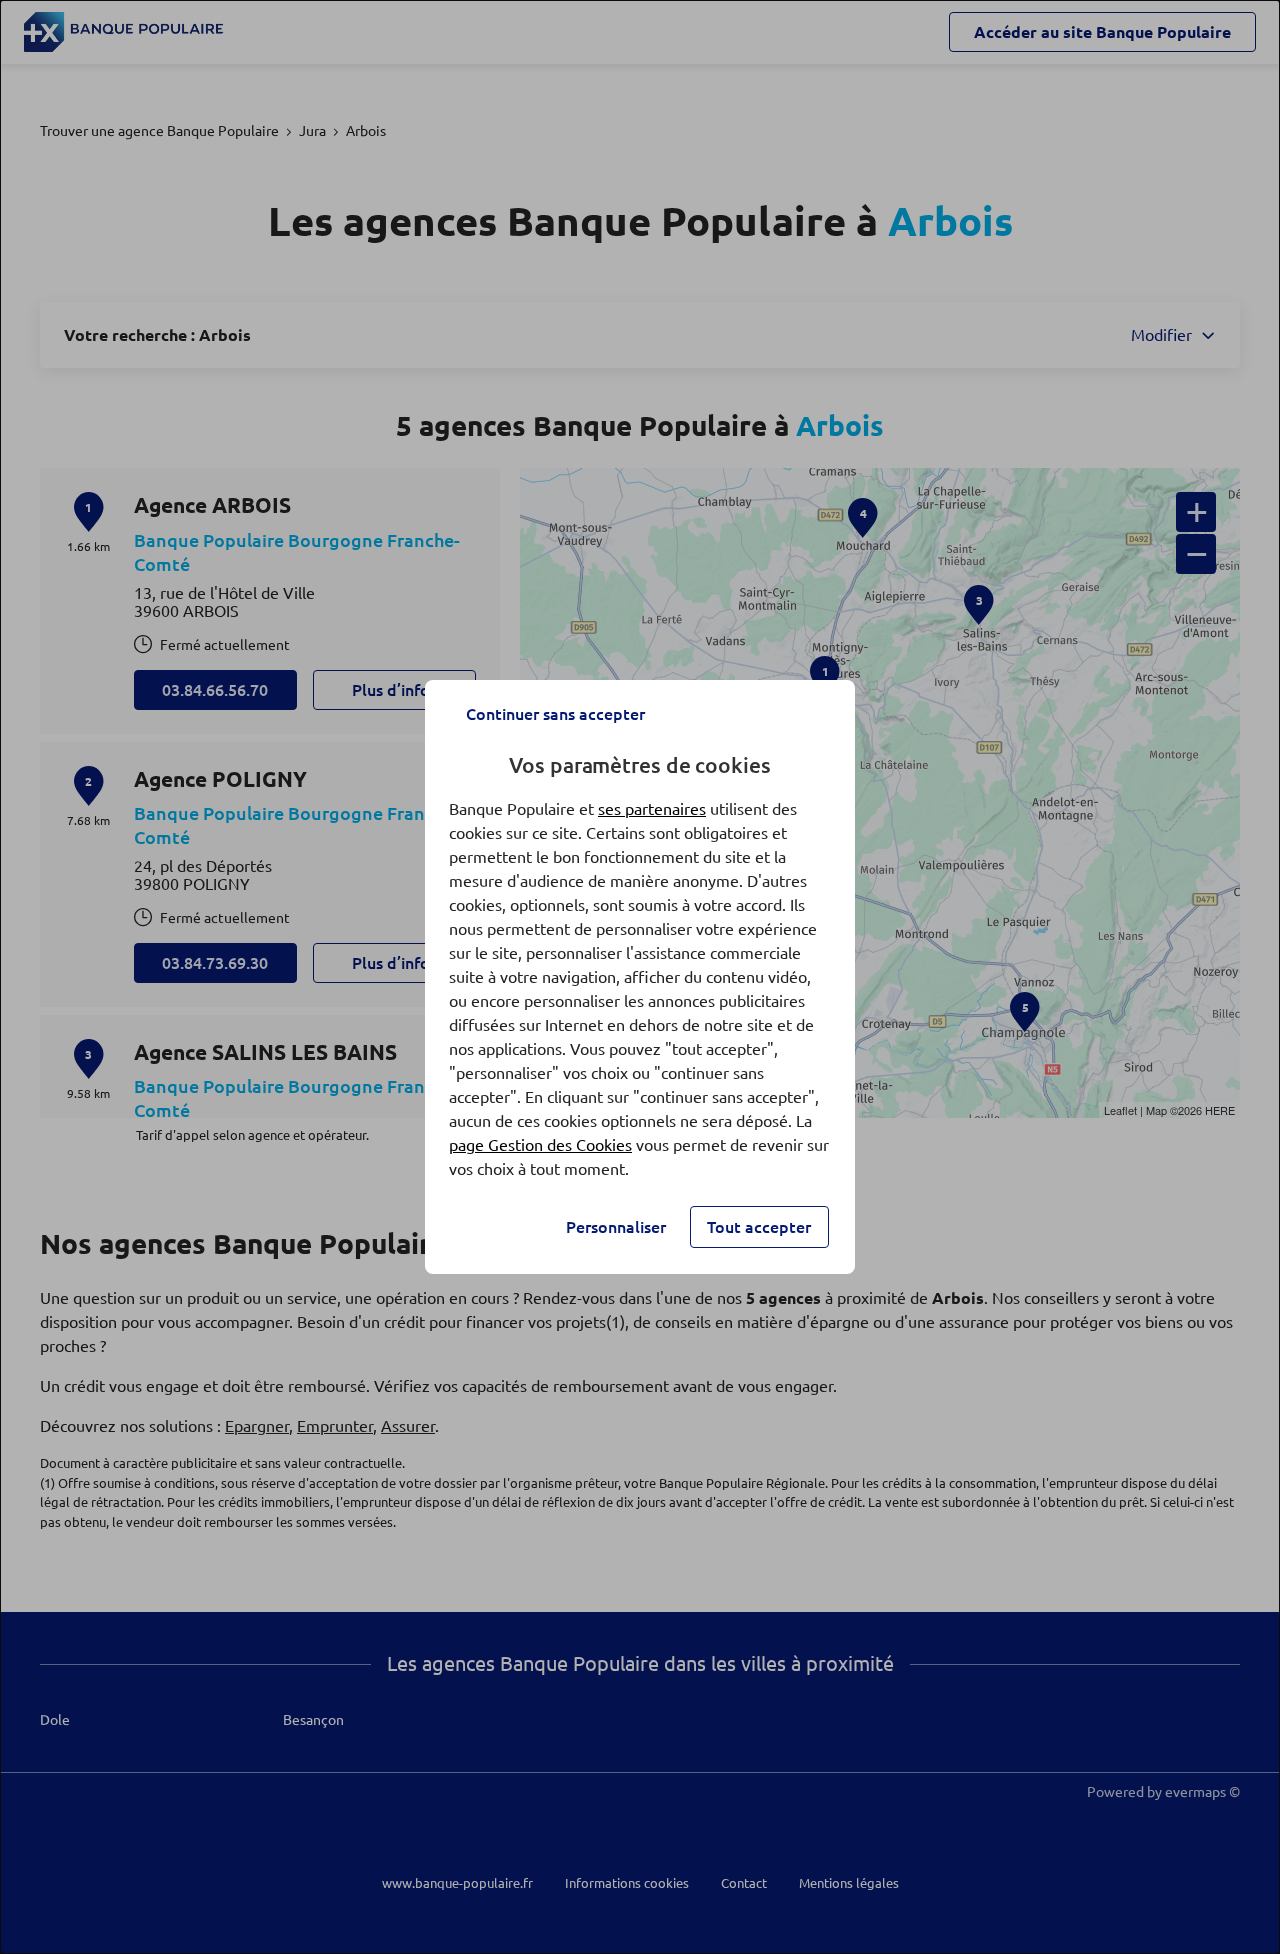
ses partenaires (652, 809)
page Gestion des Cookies (540, 1145)
